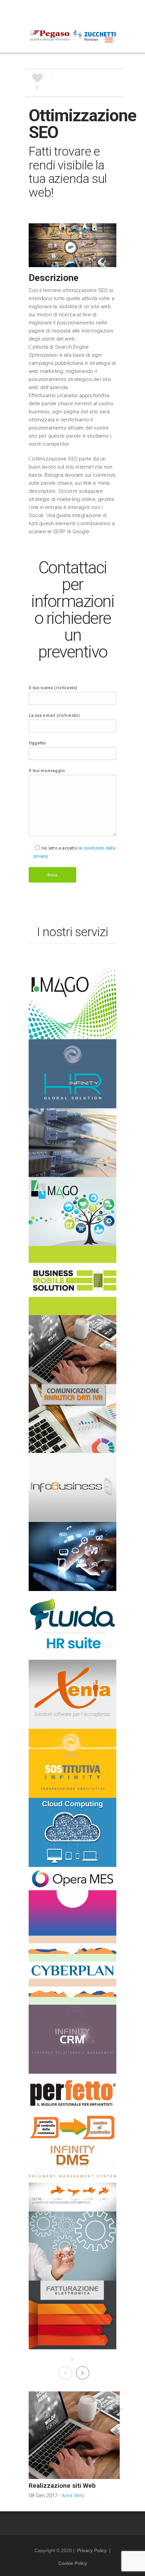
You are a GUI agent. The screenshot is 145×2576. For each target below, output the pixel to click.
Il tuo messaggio (47, 771)
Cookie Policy (73, 2563)
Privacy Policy (92, 2550)
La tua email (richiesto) (54, 715)
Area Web (73, 2495)
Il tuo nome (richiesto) (53, 688)
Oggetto (37, 743)
